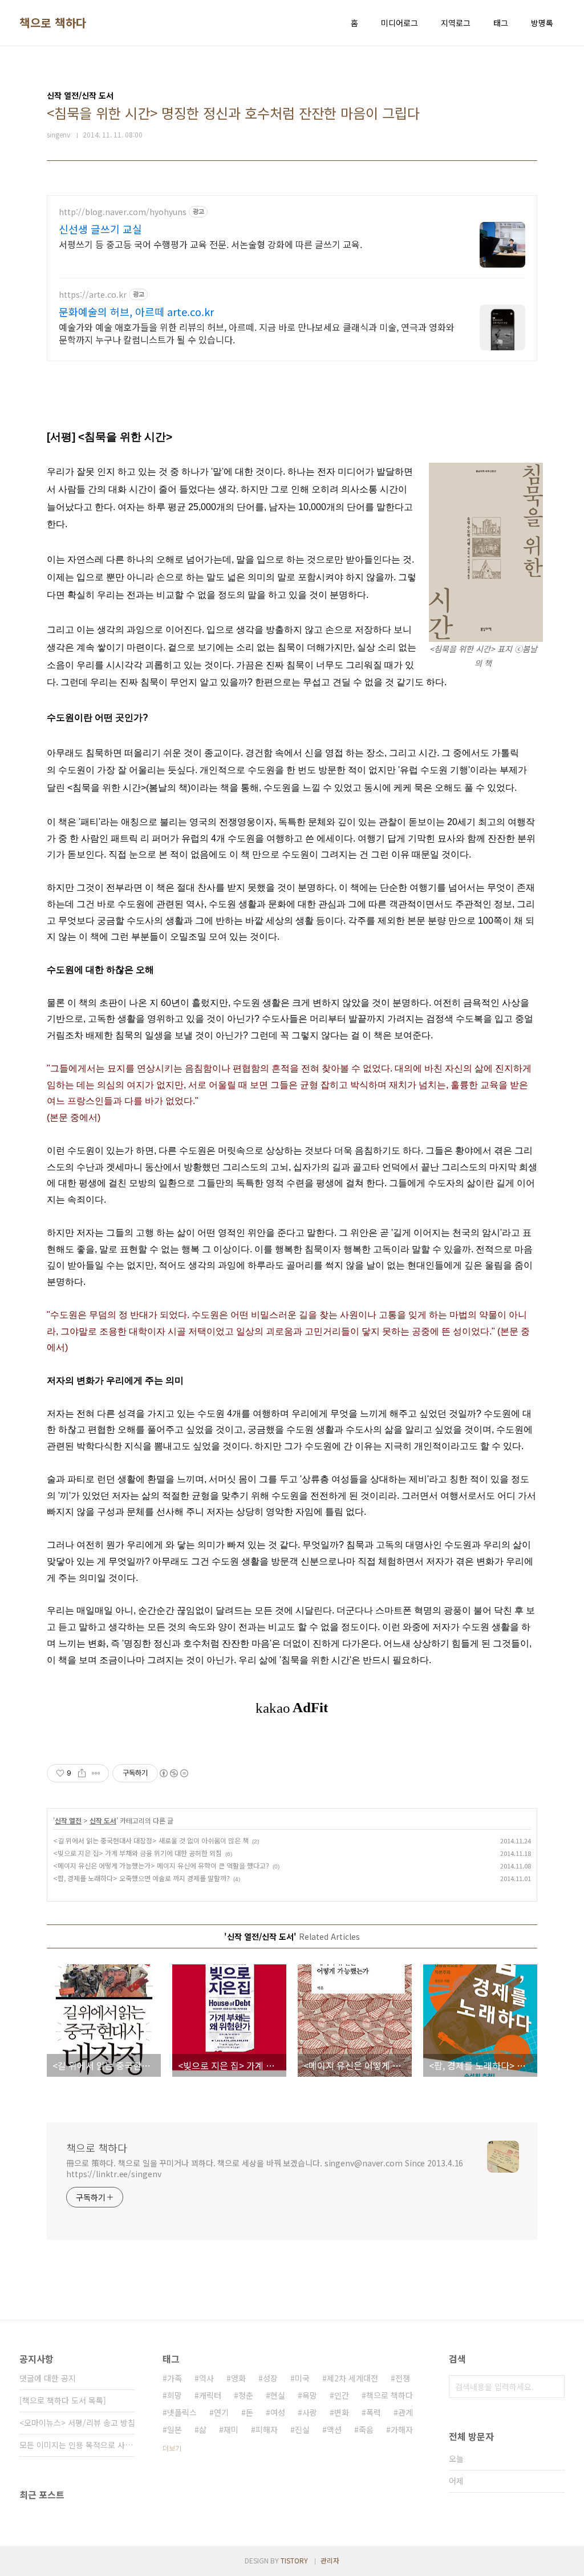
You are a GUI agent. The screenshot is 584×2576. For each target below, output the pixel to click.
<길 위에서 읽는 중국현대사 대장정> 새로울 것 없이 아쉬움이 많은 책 (151, 1840)
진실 (302, 2429)
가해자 (402, 2429)
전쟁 (403, 2378)
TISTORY (294, 2560)
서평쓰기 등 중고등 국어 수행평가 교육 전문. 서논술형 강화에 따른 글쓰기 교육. (210, 244)
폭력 (374, 2412)
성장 (270, 2378)
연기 (221, 2412)
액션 (334, 2429)
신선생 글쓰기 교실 (100, 229)
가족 (175, 2378)
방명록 (542, 23)
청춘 (246, 2395)
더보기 (172, 2448)
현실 (278, 2395)
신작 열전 (68, 1820)
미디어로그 (400, 23)
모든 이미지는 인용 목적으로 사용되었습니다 (77, 2445)
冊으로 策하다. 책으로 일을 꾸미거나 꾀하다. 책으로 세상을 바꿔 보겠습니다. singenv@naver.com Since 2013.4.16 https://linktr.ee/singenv (265, 2168)
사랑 (310, 2412)
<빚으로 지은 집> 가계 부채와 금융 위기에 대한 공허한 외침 (137, 1853)
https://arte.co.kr (93, 295)
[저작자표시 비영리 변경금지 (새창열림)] (173, 1773)
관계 (405, 2412)
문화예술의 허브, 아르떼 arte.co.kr (136, 312)
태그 (501, 23)
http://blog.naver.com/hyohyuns (123, 212)
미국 (302, 2378)
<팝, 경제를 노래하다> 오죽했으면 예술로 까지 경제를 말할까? (141, 1878)
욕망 (310, 2395)
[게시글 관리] (96, 1773)
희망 (175, 2395)
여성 (278, 2412)
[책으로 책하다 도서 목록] (63, 2400)
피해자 (267, 2429)
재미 (231, 2429)
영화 (238, 2378)
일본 (175, 2429)
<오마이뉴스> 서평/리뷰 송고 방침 (77, 2423)
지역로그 (456, 23)
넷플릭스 (182, 2412)
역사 (206, 2378)
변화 (342, 2412)
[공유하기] (82, 1773)
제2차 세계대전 (352, 2378)
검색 (553, 2387)
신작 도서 (103, 1820)
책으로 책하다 (53, 23)
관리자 (330, 2560)
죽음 (366, 2429)
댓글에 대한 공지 (48, 2378)
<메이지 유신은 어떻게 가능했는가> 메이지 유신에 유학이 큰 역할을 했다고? (161, 1865)
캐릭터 (210, 2395)
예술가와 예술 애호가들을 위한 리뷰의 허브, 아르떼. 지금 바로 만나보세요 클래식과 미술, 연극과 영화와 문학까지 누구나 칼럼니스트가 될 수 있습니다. (257, 333)
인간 (342, 2395)
